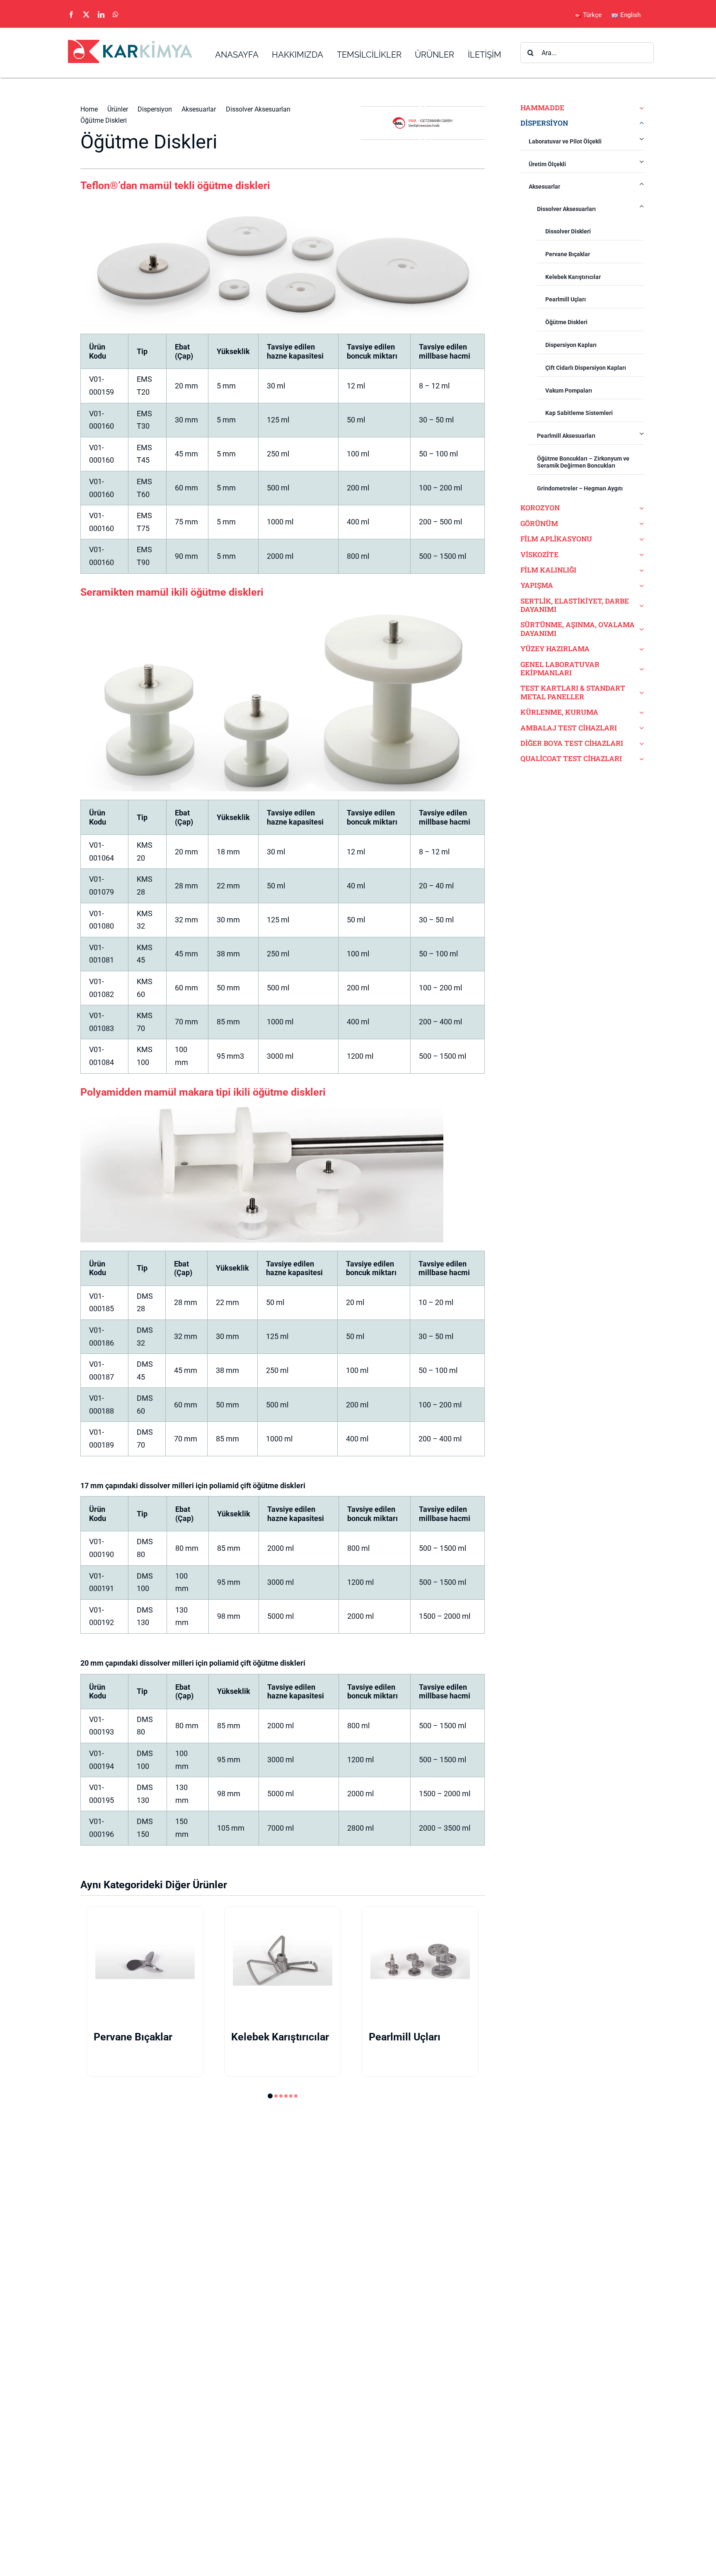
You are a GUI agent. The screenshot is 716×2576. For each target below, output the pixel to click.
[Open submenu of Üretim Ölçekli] (642, 162)
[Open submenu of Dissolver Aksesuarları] (642, 206)
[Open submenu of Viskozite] (640, 555)
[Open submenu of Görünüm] (640, 524)
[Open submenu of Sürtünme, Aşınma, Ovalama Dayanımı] (640, 629)
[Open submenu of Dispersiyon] (640, 123)
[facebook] (71, 15)
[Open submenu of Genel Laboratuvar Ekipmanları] (640, 669)
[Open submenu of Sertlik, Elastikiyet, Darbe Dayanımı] (640, 605)
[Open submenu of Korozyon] (640, 508)
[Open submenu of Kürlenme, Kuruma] (640, 712)
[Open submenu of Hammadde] (640, 108)
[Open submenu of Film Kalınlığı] (640, 570)
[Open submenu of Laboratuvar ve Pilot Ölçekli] (642, 139)
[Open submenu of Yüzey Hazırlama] (640, 649)
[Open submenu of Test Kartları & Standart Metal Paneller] (640, 693)
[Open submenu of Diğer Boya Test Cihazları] (640, 743)
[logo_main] (130, 43)
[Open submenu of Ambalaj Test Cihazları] (640, 728)
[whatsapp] (116, 15)
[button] (269, 2096)
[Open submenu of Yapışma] (640, 585)
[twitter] (86, 15)
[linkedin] (101, 15)
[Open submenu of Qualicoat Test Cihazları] (640, 759)
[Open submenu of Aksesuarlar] (642, 184)
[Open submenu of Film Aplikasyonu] (640, 539)
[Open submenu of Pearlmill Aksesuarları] (642, 433)
